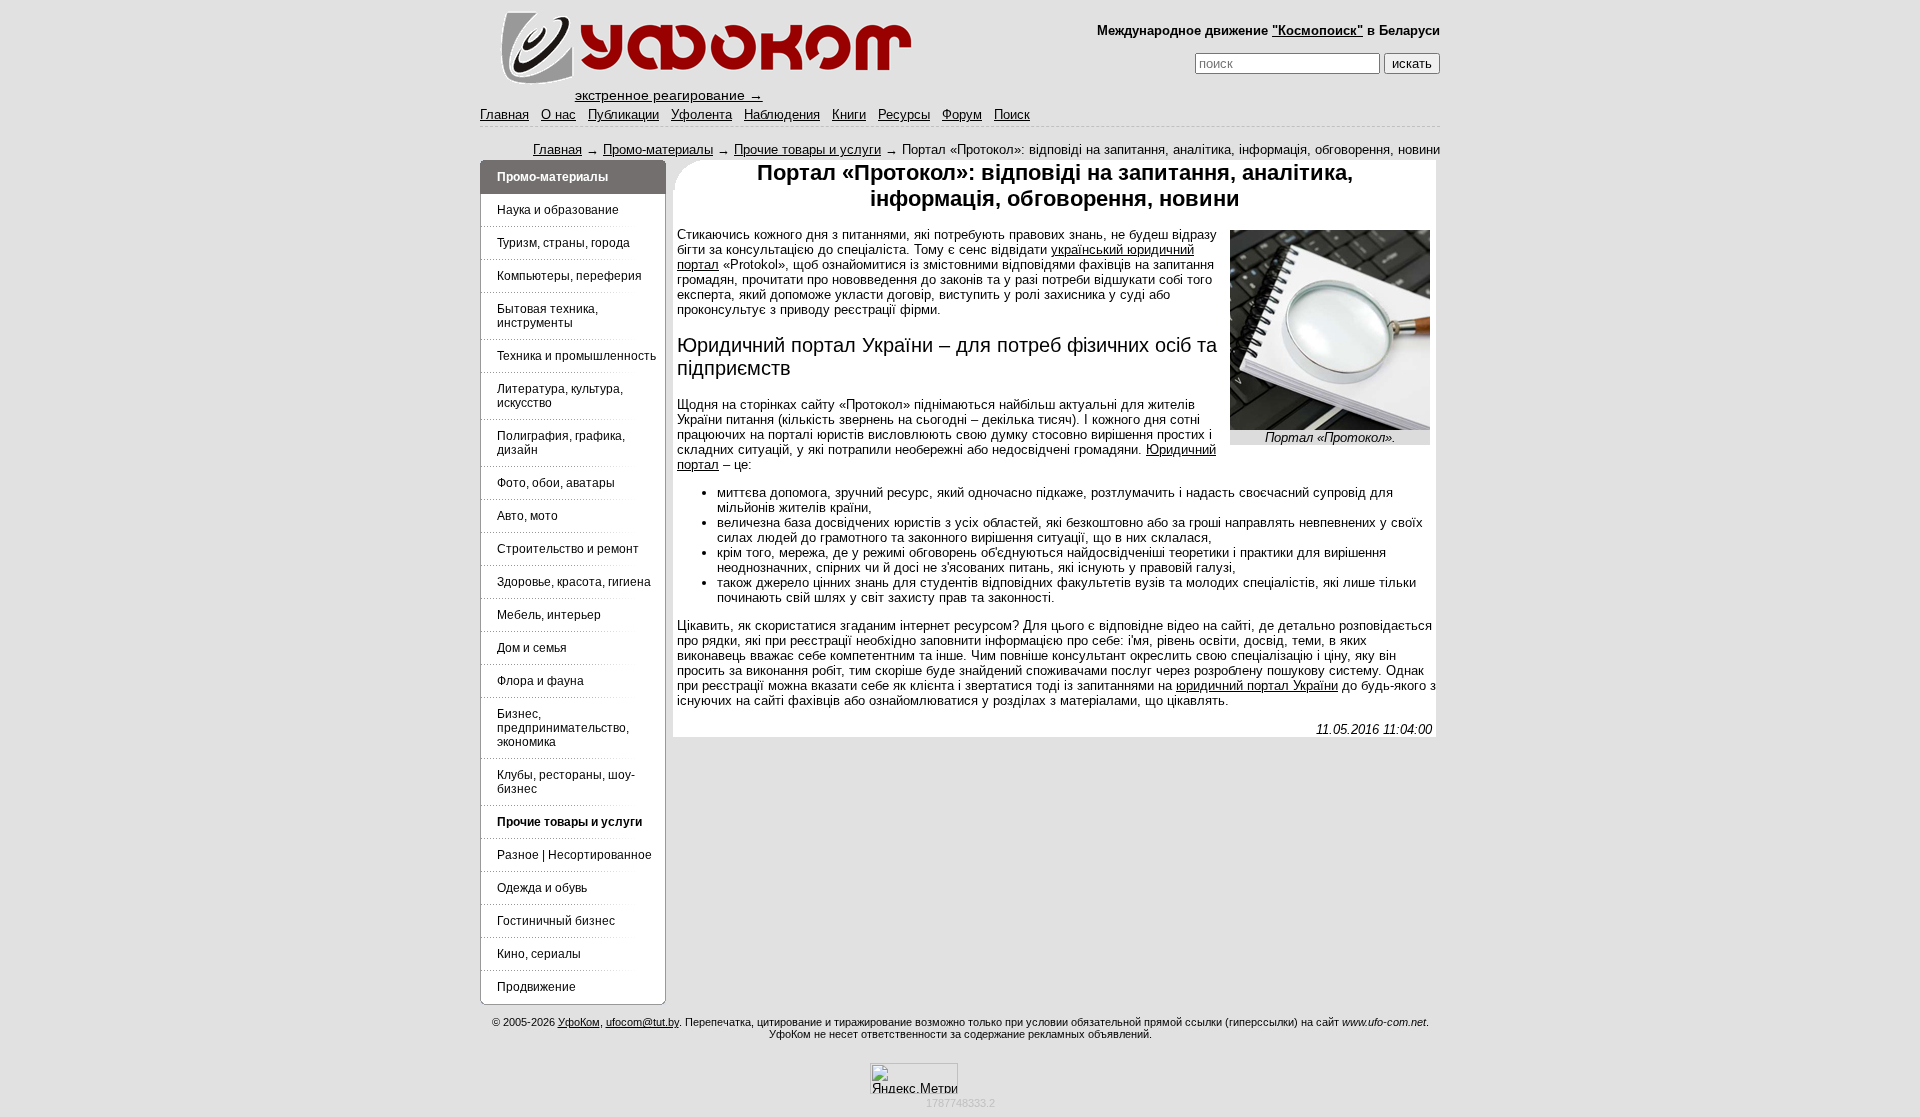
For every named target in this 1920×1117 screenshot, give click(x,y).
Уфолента (701, 114)
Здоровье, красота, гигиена (574, 582)
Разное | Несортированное (574, 855)
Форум (962, 114)
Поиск (1012, 114)
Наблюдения (782, 114)
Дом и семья (532, 648)
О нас (558, 114)
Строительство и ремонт (568, 549)
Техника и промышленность (576, 356)
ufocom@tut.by (642, 1022)
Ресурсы (904, 114)
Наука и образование (558, 210)
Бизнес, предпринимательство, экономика (563, 728)
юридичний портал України (1257, 685)
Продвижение (536, 987)
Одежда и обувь (542, 888)
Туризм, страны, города (563, 243)
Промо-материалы (658, 149)
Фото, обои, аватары (556, 483)
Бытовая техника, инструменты (547, 316)
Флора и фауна (540, 681)
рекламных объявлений (1088, 1034)
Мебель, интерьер (549, 615)
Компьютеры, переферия (569, 276)
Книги (849, 114)
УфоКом (579, 1022)
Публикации (623, 114)
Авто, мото (527, 516)
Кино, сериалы (539, 954)
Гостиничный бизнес (556, 921)
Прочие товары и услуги (807, 149)
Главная (504, 114)
